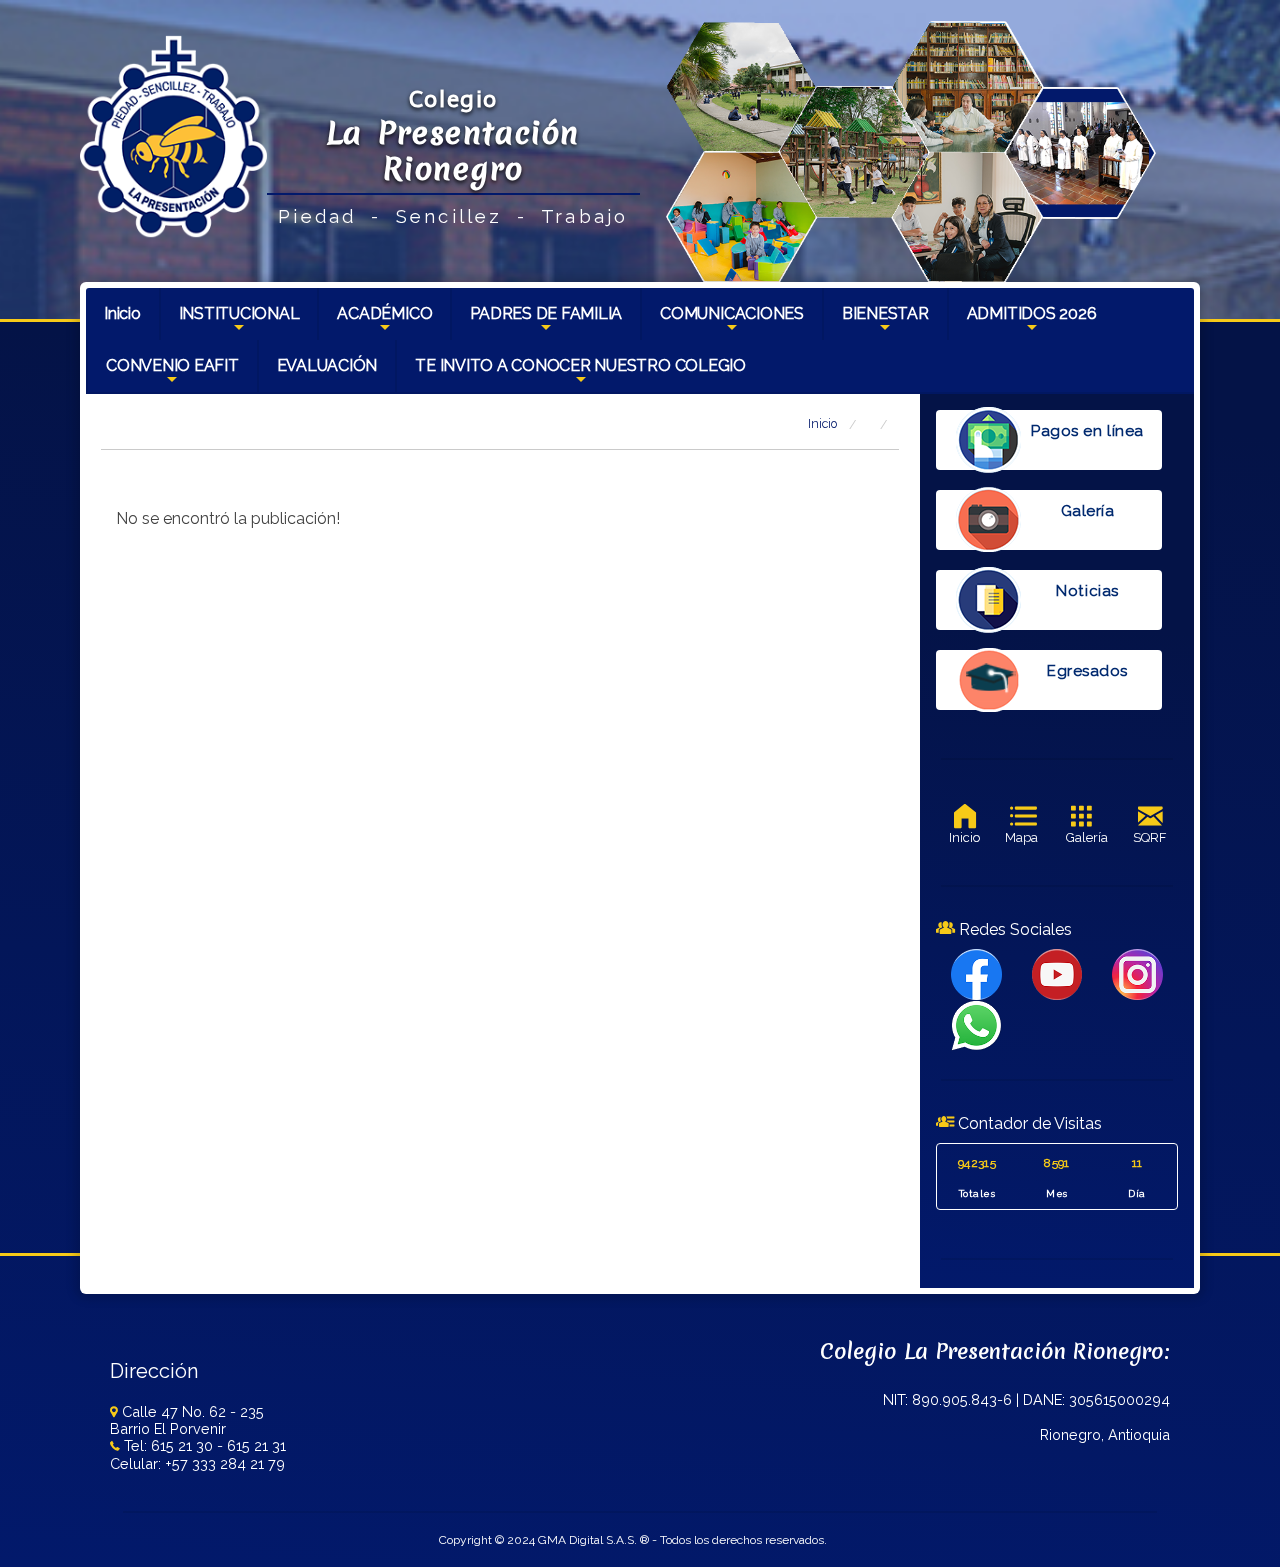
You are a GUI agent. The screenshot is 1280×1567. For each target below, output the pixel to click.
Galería (1088, 511)
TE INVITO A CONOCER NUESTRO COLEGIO (580, 374)
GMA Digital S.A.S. (587, 1540)
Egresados (1087, 671)
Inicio (122, 313)
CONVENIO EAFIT (172, 374)
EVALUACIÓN (327, 365)
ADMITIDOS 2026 (1032, 322)
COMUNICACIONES (732, 322)
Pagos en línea (1087, 431)
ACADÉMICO (384, 322)
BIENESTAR (885, 322)
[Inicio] (173, 135)
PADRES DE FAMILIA (546, 322)
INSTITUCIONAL (239, 322)
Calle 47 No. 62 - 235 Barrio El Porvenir (187, 1420)
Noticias (1087, 591)
